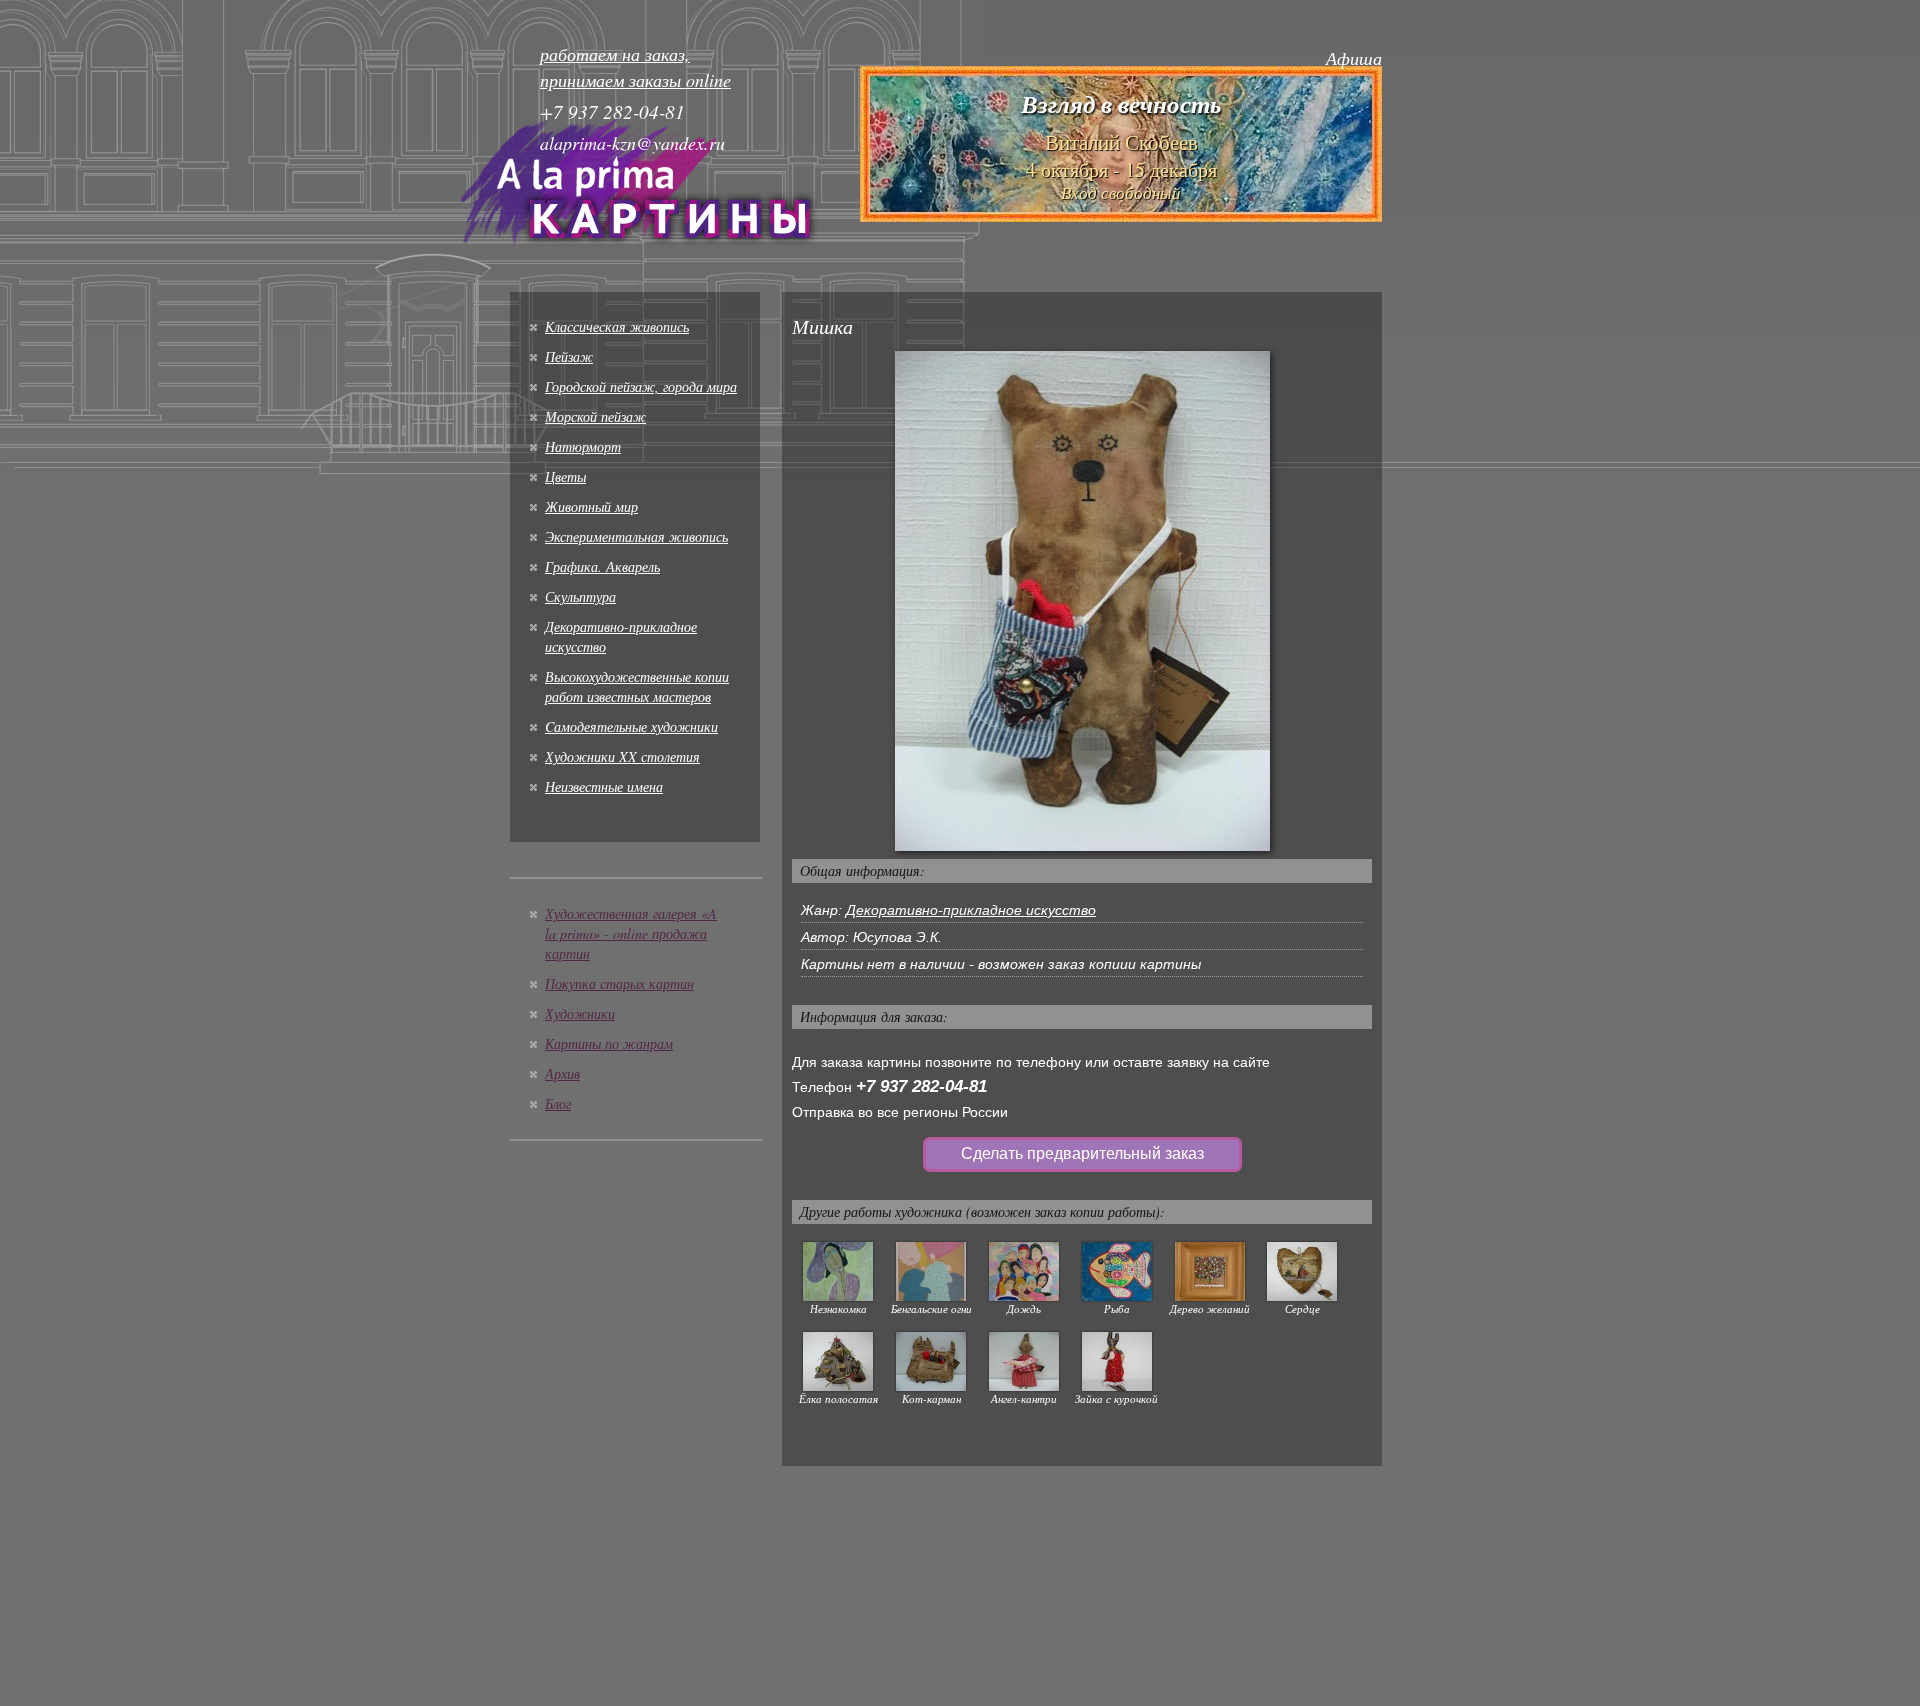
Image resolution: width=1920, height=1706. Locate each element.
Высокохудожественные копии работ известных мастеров (637, 686)
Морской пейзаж (595, 416)
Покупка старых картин (619, 983)
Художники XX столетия (622, 756)
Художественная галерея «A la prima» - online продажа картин (631, 933)
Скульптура (580, 596)
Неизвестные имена (604, 786)
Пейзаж (569, 356)
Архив (562, 1073)
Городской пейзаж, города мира (641, 386)
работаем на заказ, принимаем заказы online (635, 67)
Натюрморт (583, 446)
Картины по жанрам (609, 1043)
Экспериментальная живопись (636, 536)
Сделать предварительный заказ (1082, 1153)
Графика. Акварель (602, 566)
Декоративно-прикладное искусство (971, 910)
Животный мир (591, 506)
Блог (558, 1103)
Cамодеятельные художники (631, 726)
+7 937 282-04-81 (921, 1086)
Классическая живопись (617, 326)
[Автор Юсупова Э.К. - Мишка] (1082, 600)
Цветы (565, 476)
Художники (580, 1013)
